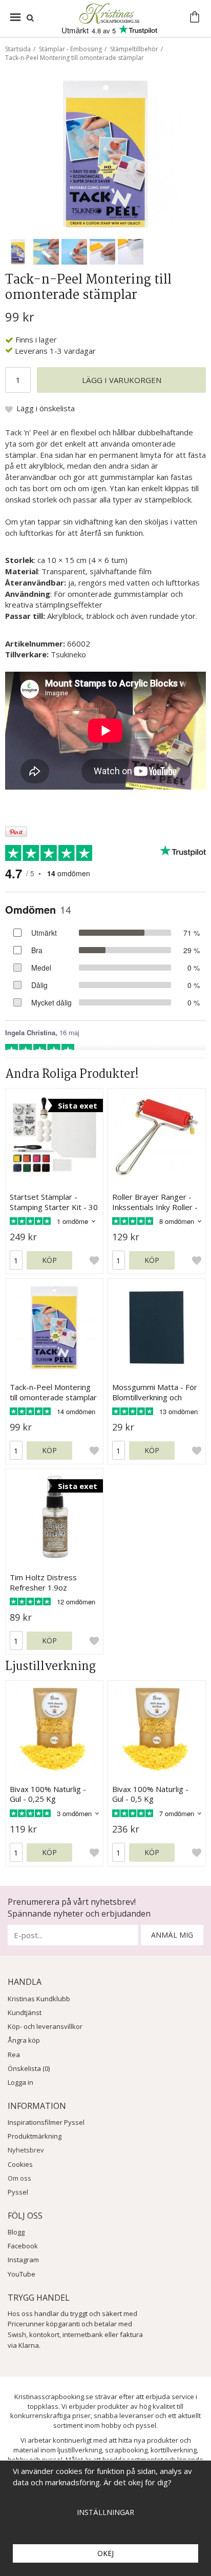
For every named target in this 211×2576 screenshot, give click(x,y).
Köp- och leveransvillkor (45, 2026)
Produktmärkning (35, 2136)
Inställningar (105, 2512)
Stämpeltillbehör (134, 49)
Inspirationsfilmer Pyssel (46, 2122)
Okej (105, 2553)
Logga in (20, 2082)
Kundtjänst (25, 2012)
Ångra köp (24, 2040)
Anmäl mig (172, 1935)
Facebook (23, 2246)
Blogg (16, 2232)
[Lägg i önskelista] (94, 1260)
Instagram (23, 2260)
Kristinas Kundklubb (39, 1999)
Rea (14, 2055)
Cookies (20, 2164)
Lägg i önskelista (46, 408)
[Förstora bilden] (105, 153)
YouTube (22, 2274)
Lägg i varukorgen (122, 380)
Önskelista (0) (29, 2068)
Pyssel (18, 2192)
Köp (49, 1260)
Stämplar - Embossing (70, 49)
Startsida (18, 49)
